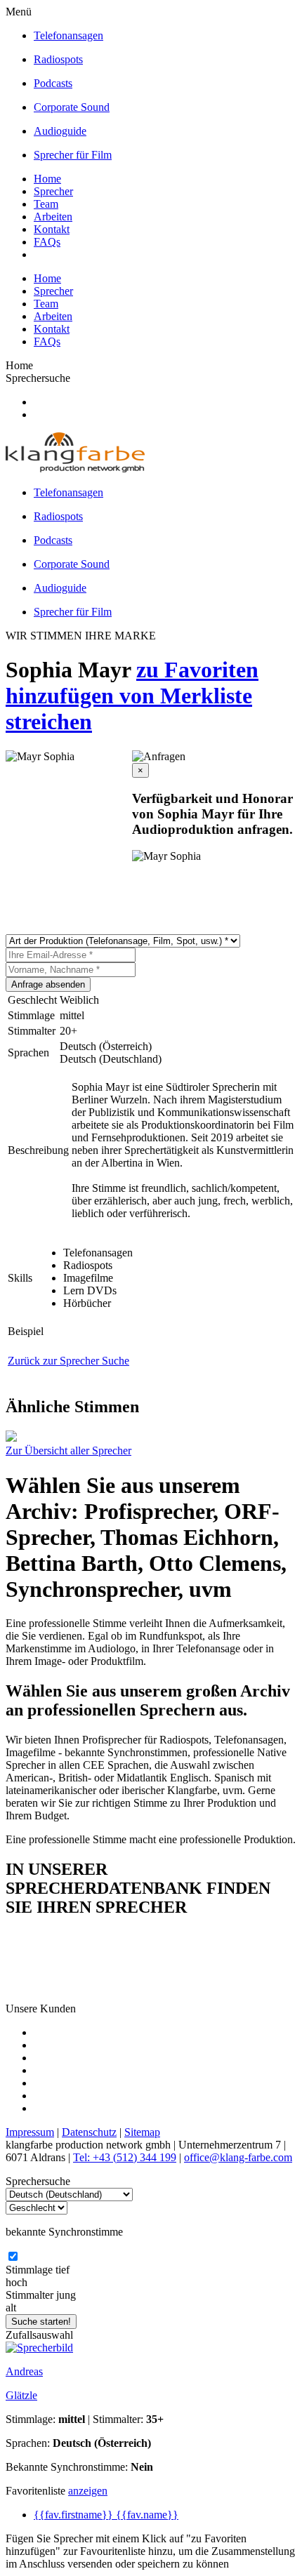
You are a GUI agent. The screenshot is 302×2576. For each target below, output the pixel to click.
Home (47, 179)
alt (11, 2308)
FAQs (47, 242)
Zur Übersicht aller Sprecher (68, 1450)
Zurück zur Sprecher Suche (68, 1361)
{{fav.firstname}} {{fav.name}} (106, 2515)
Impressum (30, 2132)
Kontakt (52, 229)
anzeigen (88, 2491)
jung (66, 2295)
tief (63, 2270)
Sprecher (53, 191)
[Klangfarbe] (75, 469)
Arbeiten (53, 217)
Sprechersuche (38, 378)
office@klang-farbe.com (238, 2157)
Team (46, 204)
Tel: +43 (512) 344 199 (125, 2157)
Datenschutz (89, 2132)
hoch (17, 2282)
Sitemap (142, 2132)
